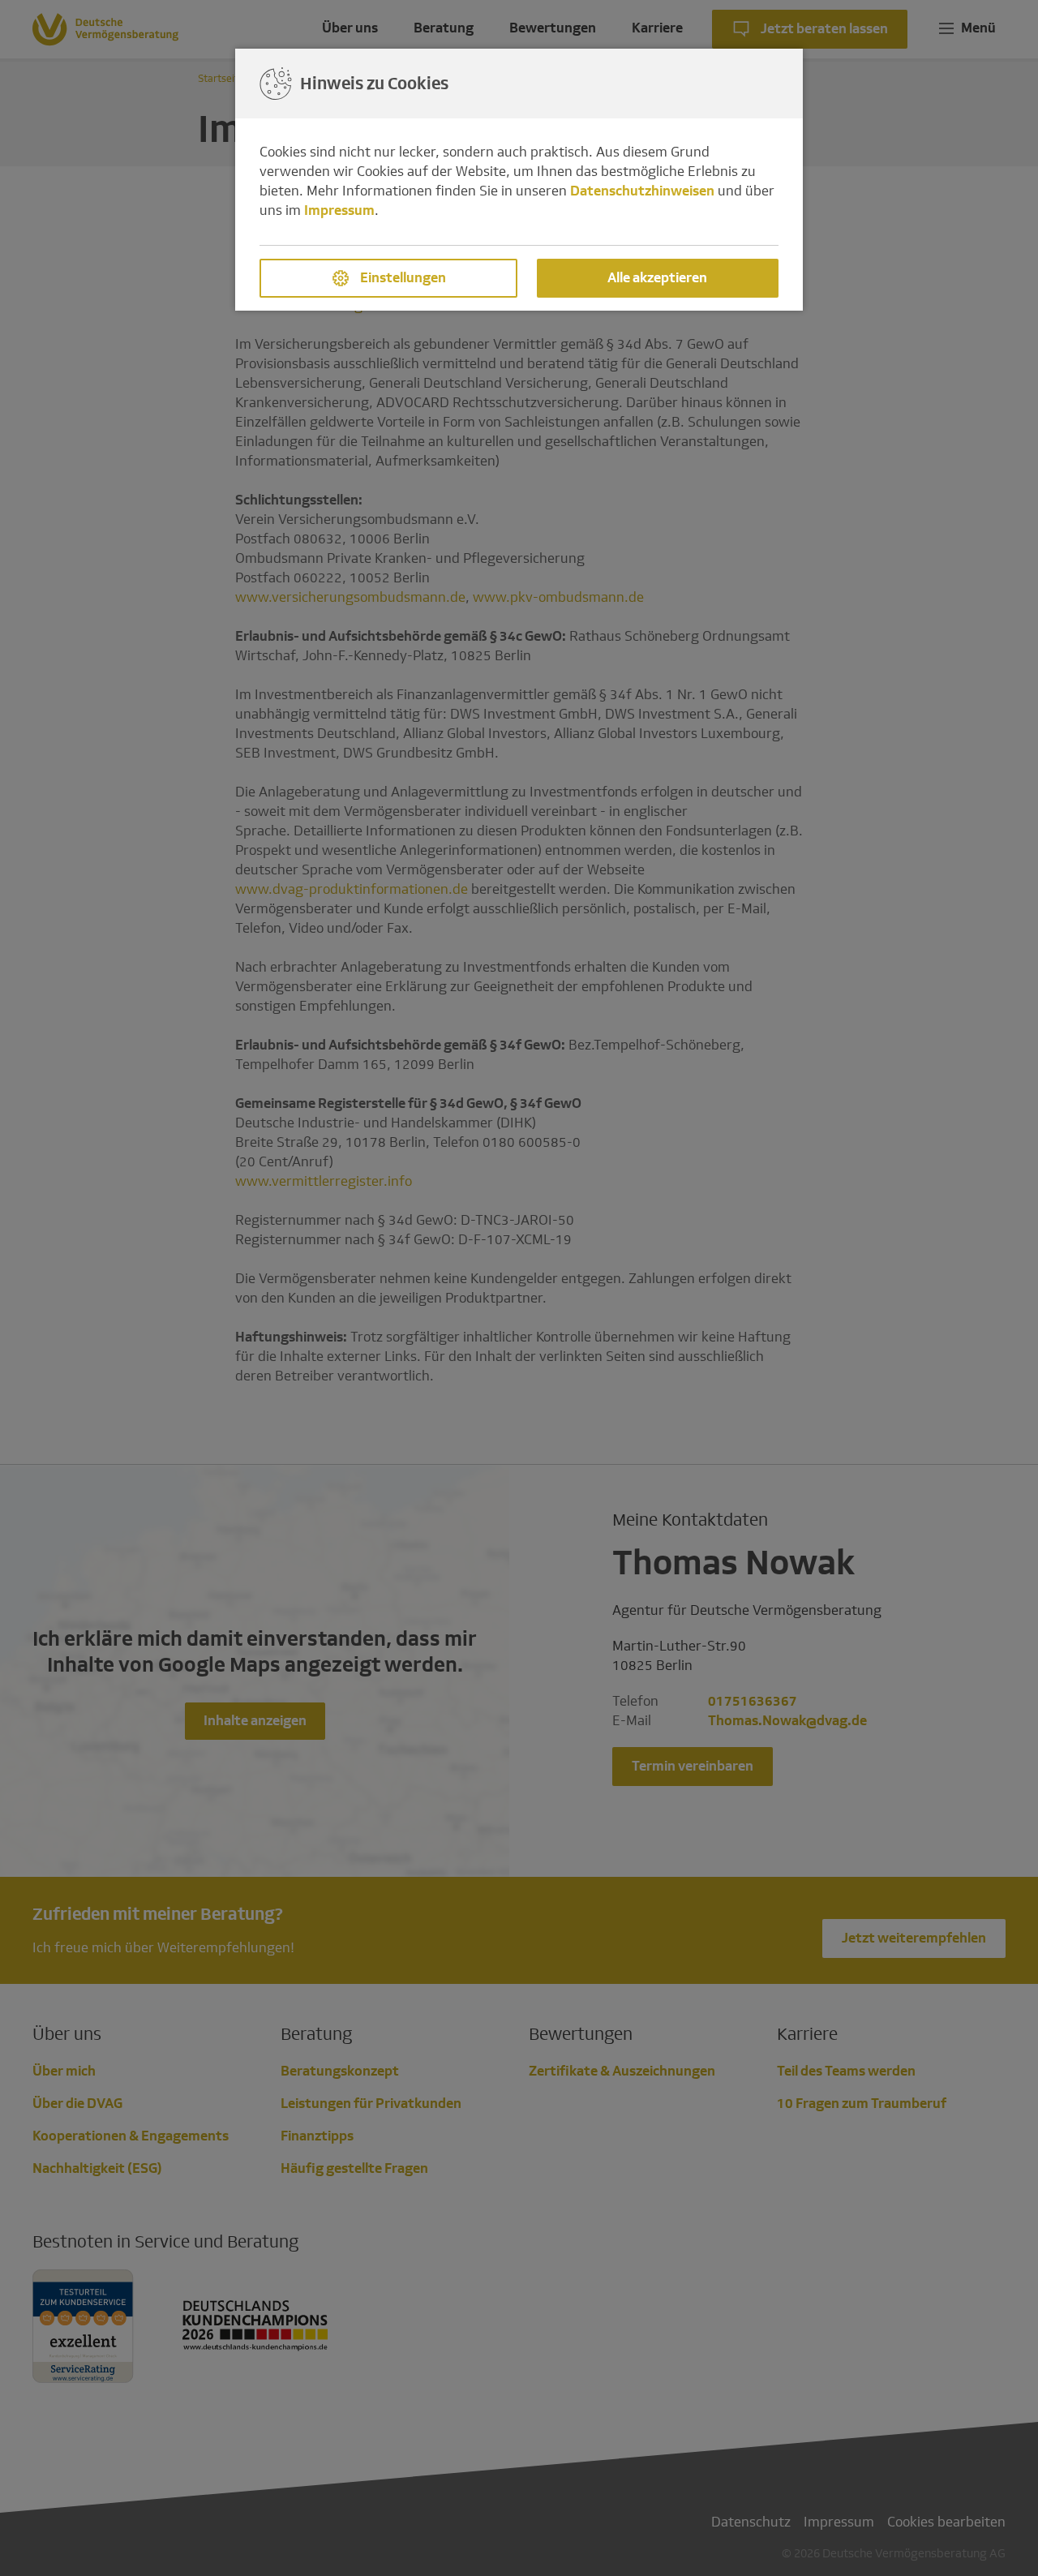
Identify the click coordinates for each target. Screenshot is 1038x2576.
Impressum (339, 210)
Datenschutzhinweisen (642, 191)
